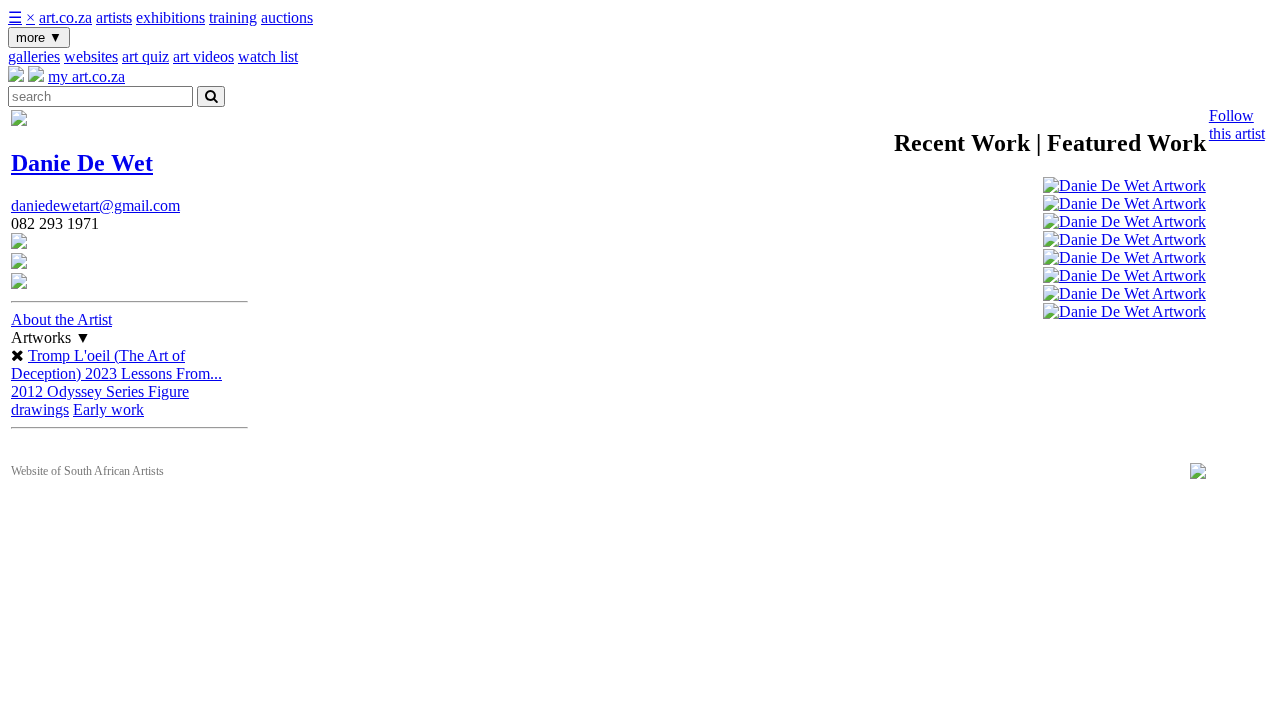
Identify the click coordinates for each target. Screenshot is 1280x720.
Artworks (51, 337)
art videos (203, 56)
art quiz (145, 56)
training (233, 17)
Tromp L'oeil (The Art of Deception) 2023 (98, 364)
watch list (268, 56)
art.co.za (65, 17)
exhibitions (170, 17)
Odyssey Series (97, 391)
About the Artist (61, 319)
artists (114, 17)
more (39, 37)
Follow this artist (1237, 124)
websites (91, 56)
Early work (108, 409)
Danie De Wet (82, 163)
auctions (287, 17)
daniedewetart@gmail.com (95, 205)
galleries (34, 56)
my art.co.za (86, 76)
